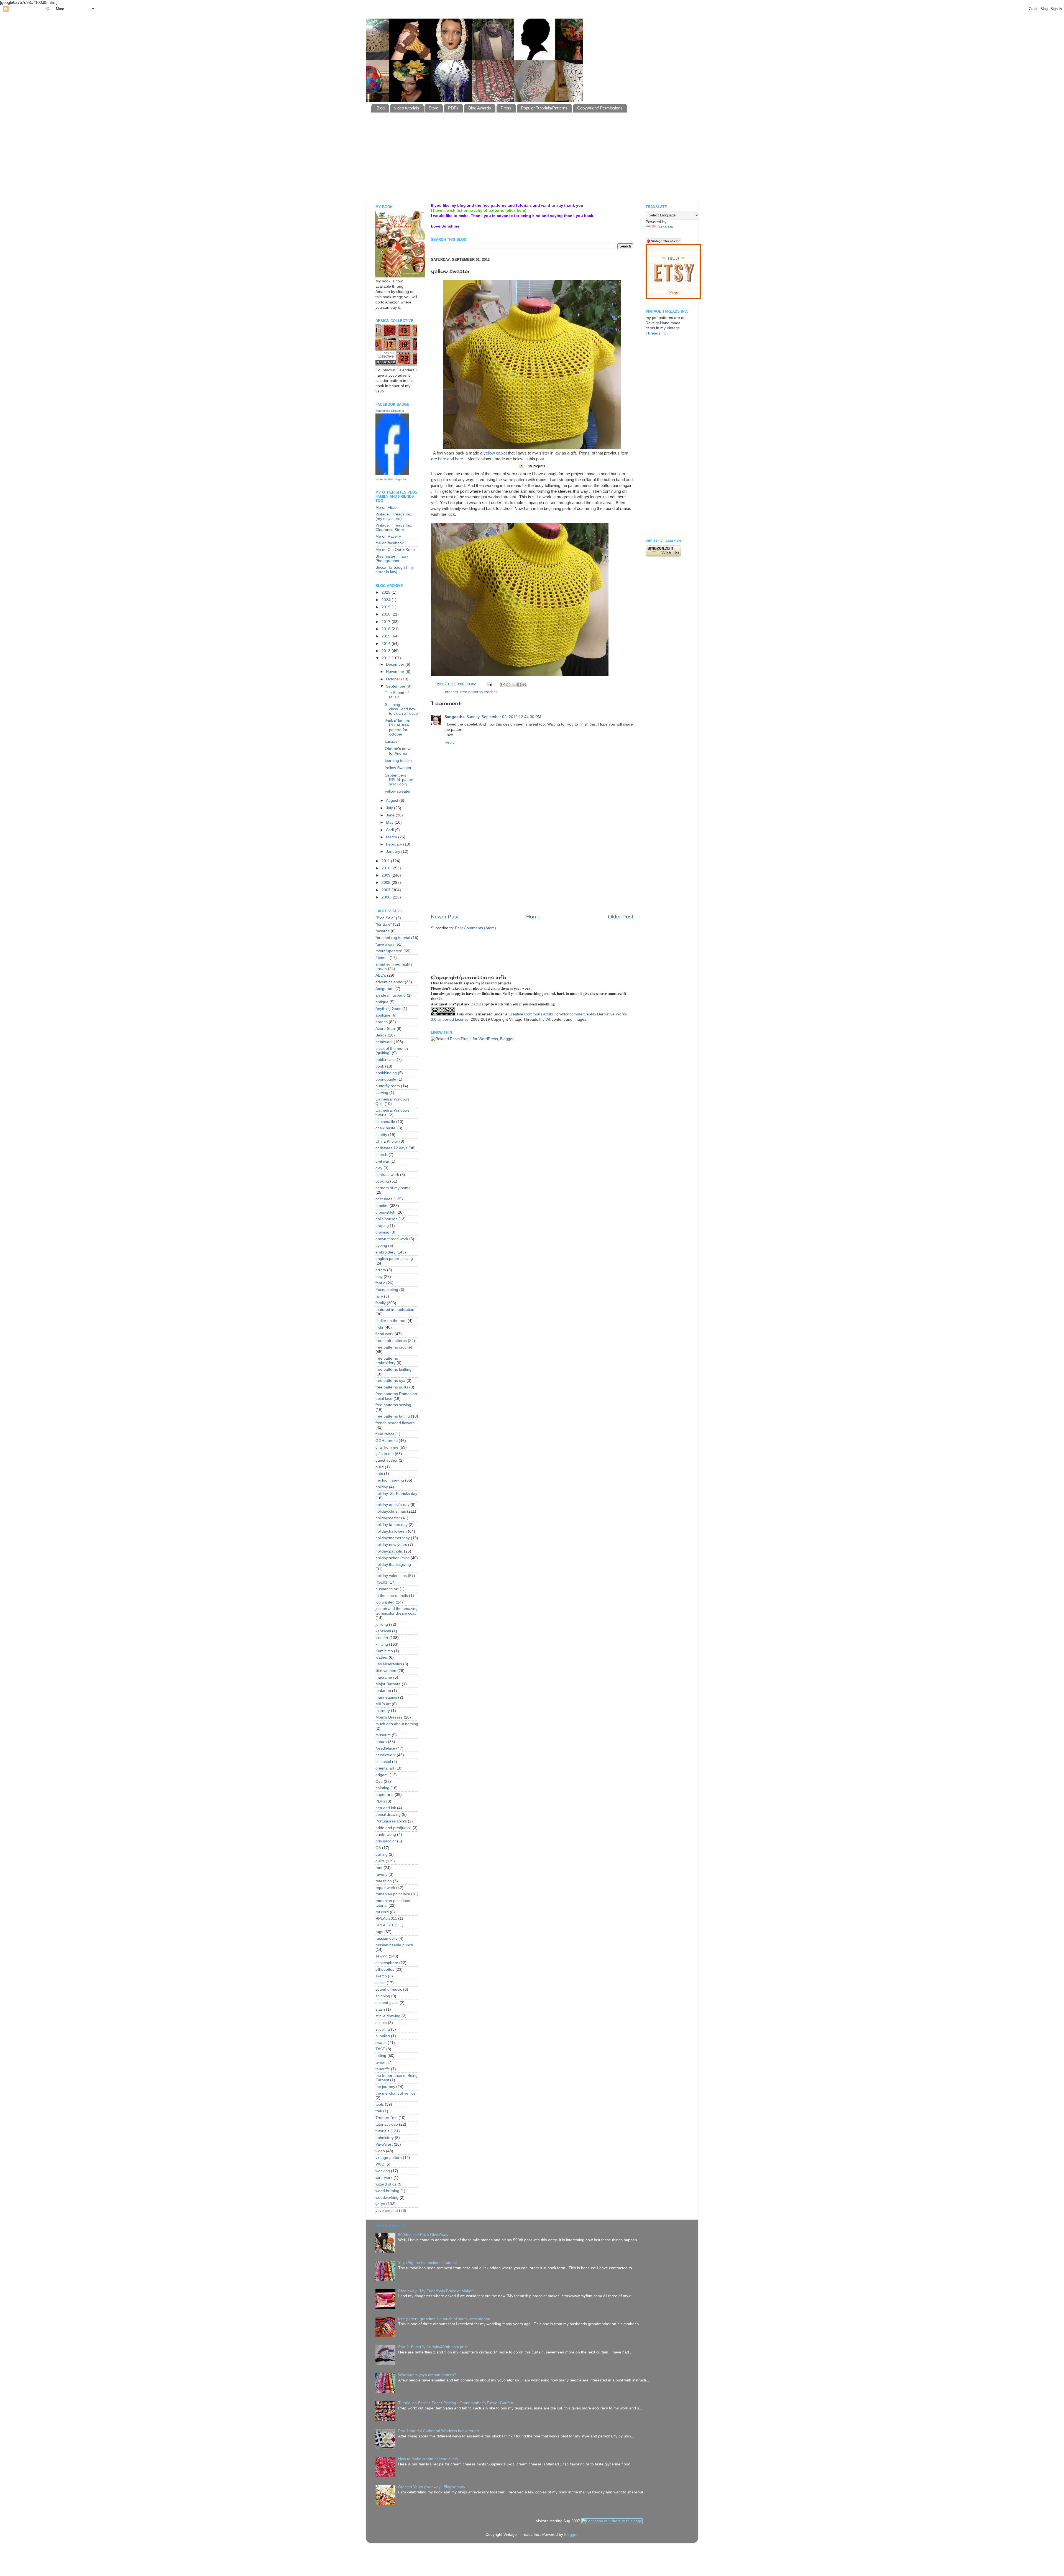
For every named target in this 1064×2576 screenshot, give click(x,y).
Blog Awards (480, 108)
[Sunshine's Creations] (392, 474)
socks (380, 1983)
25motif (382, 958)
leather (382, 1657)
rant (379, 1868)
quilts (380, 1861)
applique (383, 1015)
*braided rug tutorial (393, 938)
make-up (383, 1691)
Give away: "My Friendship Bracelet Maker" (436, 2291)
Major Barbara (388, 1684)
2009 (387, 875)
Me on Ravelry (388, 536)
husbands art (387, 1589)
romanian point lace (393, 1894)
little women (386, 1671)
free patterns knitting (393, 1369)
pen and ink (386, 1808)
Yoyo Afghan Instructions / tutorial (427, 2263)
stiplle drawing (388, 2016)
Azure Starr (385, 1029)
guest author (387, 1460)
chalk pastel (386, 1128)
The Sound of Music (397, 695)
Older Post (621, 917)
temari (381, 2062)
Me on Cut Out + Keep (395, 550)
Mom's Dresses (389, 1717)
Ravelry (652, 323)
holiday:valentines (391, 1576)
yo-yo (380, 2204)
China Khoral (387, 1141)
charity (381, 1135)
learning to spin (398, 761)
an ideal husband (391, 995)
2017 (387, 622)
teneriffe (383, 2069)
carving (382, 1093)
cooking (382, 1181)
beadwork (384, 1042)
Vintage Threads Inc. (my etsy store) (394, 516)
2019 (387, 607)
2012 (387, 658)
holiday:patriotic (389, 1551)
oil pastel (383, 1762)
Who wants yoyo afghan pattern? (427, 2375)
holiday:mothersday (393, 1538)
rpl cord (382, 1912)
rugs (379, 1932)
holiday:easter (388, 1518)
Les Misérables (389, 1664)
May (390, 822)
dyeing (381, 1246)
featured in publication (395, 1310)
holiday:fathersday (392, 1525)
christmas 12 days (391, 1148)
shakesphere (387, 1963)
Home (533, 917)
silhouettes (385, 1969)
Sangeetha (455, 717)
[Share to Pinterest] (524, 685)
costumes (384, 1199)
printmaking (386, 1835)
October (394, 679)
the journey (385, 2087)
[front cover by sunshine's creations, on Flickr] (400, 276)
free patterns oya (390, 1381)
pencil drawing (388, 1815)
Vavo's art (384, 2144)
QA (378, 1848)
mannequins (386, 1697)
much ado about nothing (397, 1724)
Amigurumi (385, 989)
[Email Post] (489, 684)
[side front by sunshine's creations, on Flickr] (520, 675)
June (391, 815)
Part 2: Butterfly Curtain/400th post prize (433, 2347)
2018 (387, 614)
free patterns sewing (393, 1405)
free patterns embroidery (387, 1361)
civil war (382, 1161)
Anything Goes (388, 1009)
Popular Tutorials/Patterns (544, 108)
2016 (387, 629)
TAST (380, 2049)
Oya (379, 1782)
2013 (387, 651)
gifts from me (387, 1447)
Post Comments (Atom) (475, 928)
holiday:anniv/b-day (392, 1505)
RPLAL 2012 (386, 1925)
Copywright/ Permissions (600, 108)
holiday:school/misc (392, 1558)
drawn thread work (392, 1239)
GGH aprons (387, 1441)
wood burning (387, 2191)
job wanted (385, 1602)
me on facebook (390, 543)
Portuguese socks (391, 1821)
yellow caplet (495, 453)
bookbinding (386, 1073)
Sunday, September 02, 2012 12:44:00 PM (504, 717)
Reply (449, 742)
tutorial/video (387, 2124)
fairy (379, 1296)
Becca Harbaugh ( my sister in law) (395, 570)
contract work (387, 1175)
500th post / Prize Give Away (423, 2235)
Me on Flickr (386, 508)
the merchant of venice (396, 2093)
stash (380, 2009)
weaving (383, 2171)
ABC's (381, 975)
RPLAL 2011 (386, 1918)
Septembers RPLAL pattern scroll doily (400, 780)
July (390, 808)
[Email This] (503, 685)
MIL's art (383, 1704)
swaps (381, 2043)
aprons (382, 1022)
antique (382, 1002)
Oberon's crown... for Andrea (400, 751)
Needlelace (385, 1748)
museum (383, 1735)
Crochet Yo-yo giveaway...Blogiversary (432, 2487)
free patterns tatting (393, 1416)
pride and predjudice (393, 1828)
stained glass (387, 2003)
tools (380, 2104)
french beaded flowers (395, 1423)
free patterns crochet (479, 692)
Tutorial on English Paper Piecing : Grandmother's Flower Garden (456, 2403)
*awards (383, 931)
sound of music (389, 1989)
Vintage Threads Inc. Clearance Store (394, 528)
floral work (384, 1334)
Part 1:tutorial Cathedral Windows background (438, 2431)
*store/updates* (389, 951)
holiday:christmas (391, 1511)
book (380, 1066)
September (396, 686)
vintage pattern (389, 2158)
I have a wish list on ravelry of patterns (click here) (479, 210)
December (396, 664)
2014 (387, 644)
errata (381, 1270)
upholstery (385, 2138)
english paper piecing (394, 1259)
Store (433, 108)
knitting (382, 1644)
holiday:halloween (391, 1531)
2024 (387, 600)
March (392, 837)
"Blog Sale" (385, 918)
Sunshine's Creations (390, 411)
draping (382, 1226)
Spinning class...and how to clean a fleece (401, 709)
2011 (386, 861)
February (395, 844)
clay (379, 1168)
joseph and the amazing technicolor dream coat (397, 1611)
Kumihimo (384, 1651)
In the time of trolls (392, 1596)
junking (382, 1624)
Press (506, 108)
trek (379, 2111)
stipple (381, 2023)
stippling (383, 2029)
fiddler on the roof (391, 1321)
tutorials (382, 2131)
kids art (382, 1638)
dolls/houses (386, 1219)
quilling (382, 1854)
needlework (386, 1755)
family (381, 1303)
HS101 (381, 1582)
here (442, 459)
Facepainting (387, 1290)
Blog (381, 108)
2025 (387, 592)
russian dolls (386, 1938)
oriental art (385, 1768)
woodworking (387, 2198)
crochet (452, 692)
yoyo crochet (387, 2211)
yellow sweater (398, 791)
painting (382, 1788)
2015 (387, 636)
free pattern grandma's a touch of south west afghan (444, 2319)
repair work (385, 1888)
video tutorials (407, 108)
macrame (384, 1677)
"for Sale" (384, 924)
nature (381, 1742)
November (396, 672)
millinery (383, 1711)
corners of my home (393, 1188)
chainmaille (385, 1122)
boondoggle (386, 1079)
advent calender (390, 982)
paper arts (384, 1795)
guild (380, 1467)
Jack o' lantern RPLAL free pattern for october (398, 727)
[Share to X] (514, 685)
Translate (665, 227)
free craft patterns (391, 1341)
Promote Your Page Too (391, 479)
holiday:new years (391, 1545)
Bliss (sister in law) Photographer (392, 559)
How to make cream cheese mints (428, 2459)
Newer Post (445, 917)
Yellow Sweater (398, 768)
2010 (387, 868)
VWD (380, 2164)
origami (382, 1775)
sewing (382, 1956)
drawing (382, 1232)
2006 (387, 897)
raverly (381, 1874)
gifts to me (385, 1454)
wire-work (384, 2178)
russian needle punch (394, 1945)
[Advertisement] (506, 185)
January (394, 852)
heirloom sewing (390, 1480)
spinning (383, 1996)
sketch (381, 1976)
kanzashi (393, 741)
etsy (379, 1277)
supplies (383, 2036)
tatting (381, 2056)
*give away (385, 944)
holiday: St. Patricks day (396, 1494)
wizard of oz (386, 2184)
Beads (381, 1035)
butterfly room (388, 1086)
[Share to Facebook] (519, 685)
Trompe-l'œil (386, 2118)
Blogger (571, 2535)
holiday (382, 1487)
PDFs (453, 108)
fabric (380, 1283)
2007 (387, 890)
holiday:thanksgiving (393, 1565)
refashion (384, 1881)
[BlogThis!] (508, 685)
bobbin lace (386, 1060)
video (380, 2151)
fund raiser (385, 1434)
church (381, 1155)
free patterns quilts (392, 1387)
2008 (387, 883)
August (393, 801)
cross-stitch (385, 1212)
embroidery (385, 1252)
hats (379, 1474)
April (390, 830)
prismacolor (386, 1841)
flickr (379, 1327)
